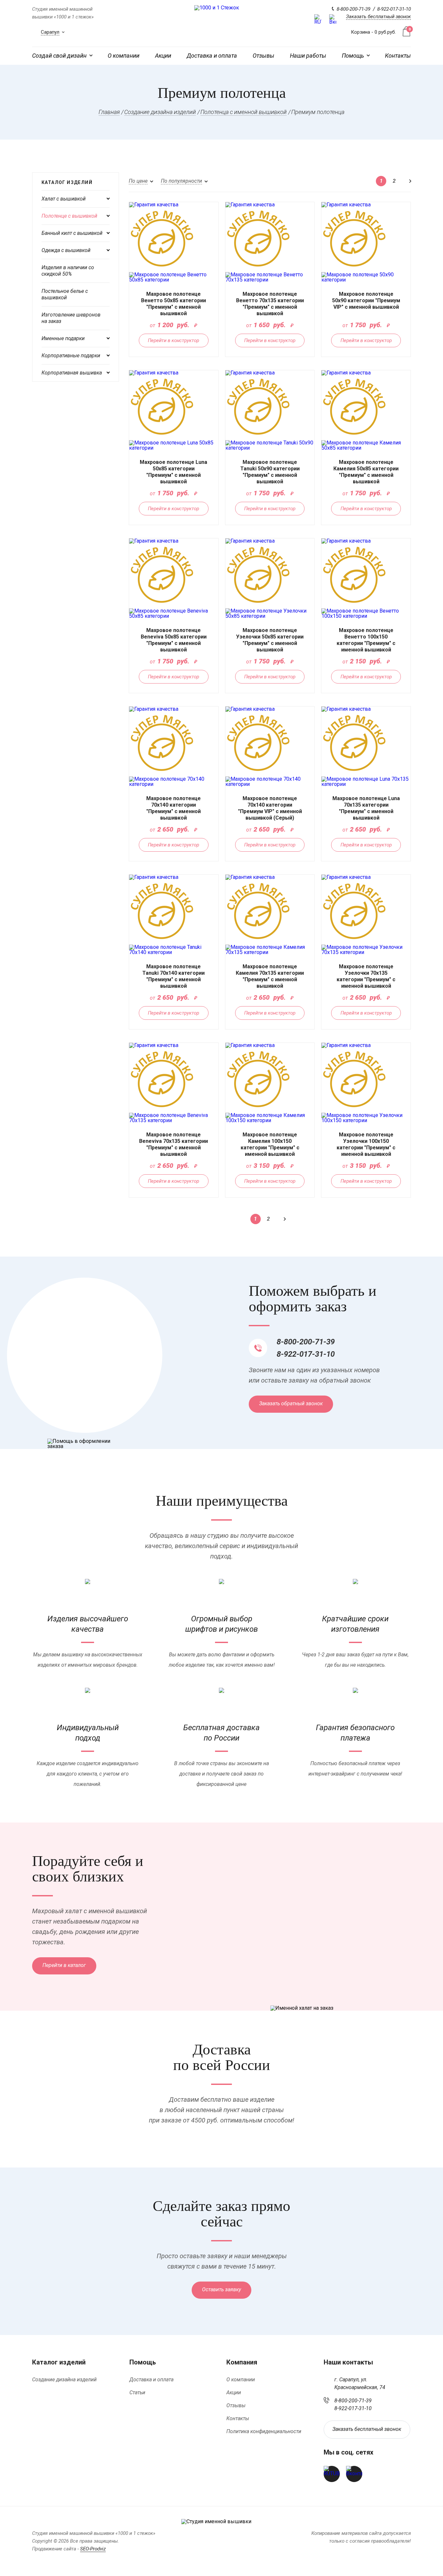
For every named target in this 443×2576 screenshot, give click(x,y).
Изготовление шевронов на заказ (71, 318)
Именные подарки (63, 338)
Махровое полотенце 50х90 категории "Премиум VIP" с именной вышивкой (366, 300)
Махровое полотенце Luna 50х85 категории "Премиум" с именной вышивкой (174, 472)
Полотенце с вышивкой (69, 216)
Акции (163, 56)
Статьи (137, 2392)
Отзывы (263, 56)
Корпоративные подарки (71, 356)
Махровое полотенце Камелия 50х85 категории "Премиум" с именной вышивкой (366, 472)
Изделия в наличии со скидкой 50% (68, 271)
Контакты (398, 56)
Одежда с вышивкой (66, 250)
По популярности (181, 181)
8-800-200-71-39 (353, 9)
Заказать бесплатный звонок (378, 17)
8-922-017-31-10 (394, 9)
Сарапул (50, 32)
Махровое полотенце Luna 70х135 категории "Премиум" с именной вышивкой (366, 808)
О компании (124, 56)
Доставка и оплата (212, 56)
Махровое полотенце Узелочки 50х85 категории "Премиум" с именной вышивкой (270, 640)
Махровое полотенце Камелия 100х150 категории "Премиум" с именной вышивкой (270, 1144)
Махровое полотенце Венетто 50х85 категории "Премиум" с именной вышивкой (174, 304)
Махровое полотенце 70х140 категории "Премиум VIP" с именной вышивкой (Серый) (270, 808)
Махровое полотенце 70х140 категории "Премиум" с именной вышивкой (174, 808)
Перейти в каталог (64, 1965)
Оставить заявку (221, 2289)
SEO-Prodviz (93, 2549)
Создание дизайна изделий (64, 2380)
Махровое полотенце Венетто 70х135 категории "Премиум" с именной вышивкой (270, 304)
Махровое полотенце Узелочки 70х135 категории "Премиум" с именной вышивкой (366, 976)
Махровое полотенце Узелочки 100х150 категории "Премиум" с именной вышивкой (366, 1144)
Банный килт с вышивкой (72, 233)
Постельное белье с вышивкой (65, 294)
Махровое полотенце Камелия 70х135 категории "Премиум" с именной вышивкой (270, 976)
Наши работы (308, 56)
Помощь (353, 56)
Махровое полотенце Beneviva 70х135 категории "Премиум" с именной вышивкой (174, 1144)
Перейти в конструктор (174, 340)
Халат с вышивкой (64, 199)
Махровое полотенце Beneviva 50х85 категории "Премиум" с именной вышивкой (174, 640)
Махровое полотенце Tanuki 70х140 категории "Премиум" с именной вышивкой (174, 976)
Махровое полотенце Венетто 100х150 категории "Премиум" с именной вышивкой (366, 640)
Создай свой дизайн (59, 56)
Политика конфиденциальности (264, 2431)
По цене (138, 181)
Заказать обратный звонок (291, 1403)
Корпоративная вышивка (72, 373)
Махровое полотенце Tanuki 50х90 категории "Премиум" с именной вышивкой (270, 472)
